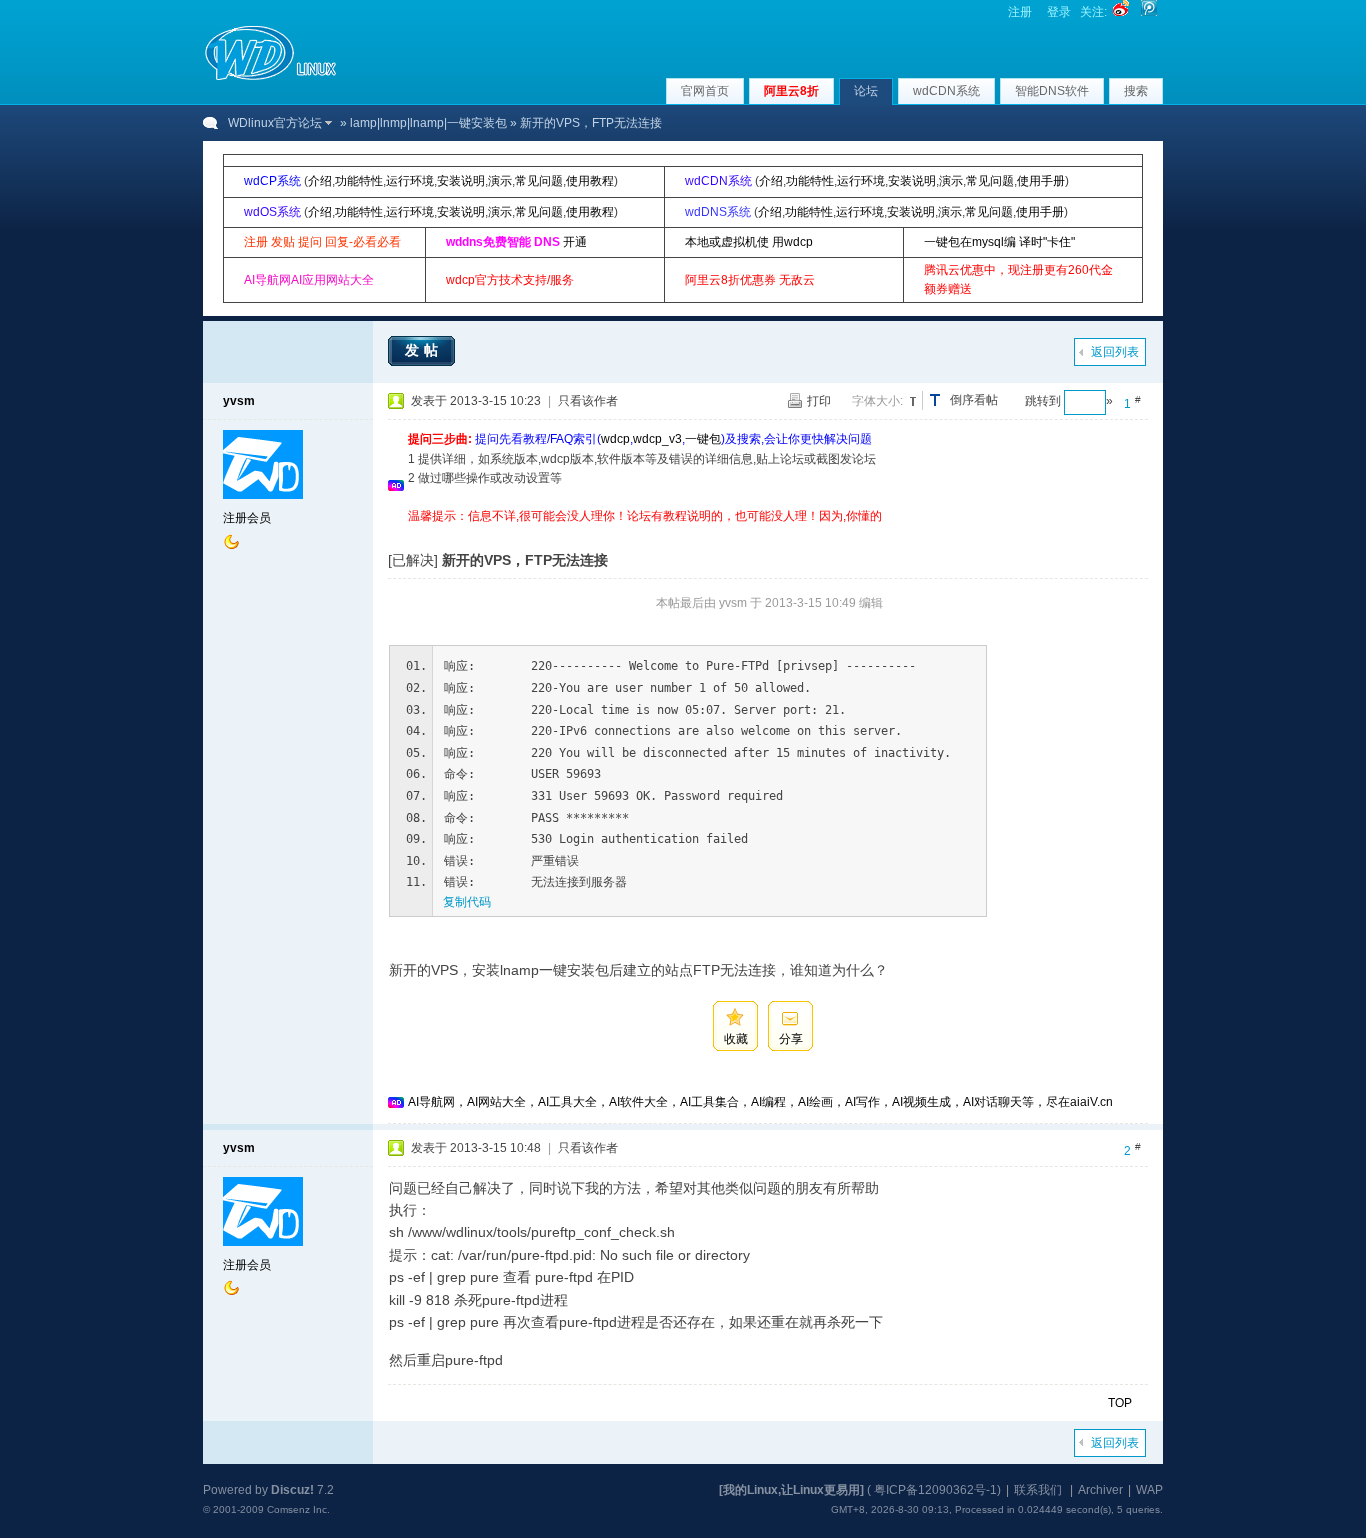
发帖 (424, 350)
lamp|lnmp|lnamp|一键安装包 (428, 123)
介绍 (320, 181)
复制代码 (467, 902)
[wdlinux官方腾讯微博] (1149, 12)
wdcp (615, 439)
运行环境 (410, 181)
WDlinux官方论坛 (275, 123)
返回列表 (1115, 352)
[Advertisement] (772, 533)
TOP (1120, 1403)
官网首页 (705, 91)
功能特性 (359, 181)
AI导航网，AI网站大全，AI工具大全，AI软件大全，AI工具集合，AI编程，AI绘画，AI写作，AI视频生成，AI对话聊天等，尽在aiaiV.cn (760, 1102)
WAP (1149, 1490)
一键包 (703, 439)
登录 (1059, 12)
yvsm (239, 401)
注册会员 (247, 518)
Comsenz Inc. (298, 1509)
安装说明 (461, 181)
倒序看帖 (974, 400)
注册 (1020, 12)
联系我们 (1038, 1490)
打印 (819, 401)
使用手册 (1041, 181)
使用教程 (590, 181)
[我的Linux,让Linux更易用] (791, 1490)
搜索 (1136, 91)
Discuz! (292, 1490)
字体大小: (877, 401)
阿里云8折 (791, 91)
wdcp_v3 (657, 439)
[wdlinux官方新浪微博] (1121, 12)
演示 (500, 181)
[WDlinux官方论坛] (270, 78)
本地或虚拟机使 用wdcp (749, 242)
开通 (575, 242)
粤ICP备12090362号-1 (935, 1490)
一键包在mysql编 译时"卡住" (999, 242)
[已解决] (413, 560)
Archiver (1100, 1490)
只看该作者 (588, 401)
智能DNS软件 (1052, 91)
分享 (791, 1039)
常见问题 (539, 181)
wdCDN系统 (946, 91)
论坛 (866, 91)
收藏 (736, 1039)
